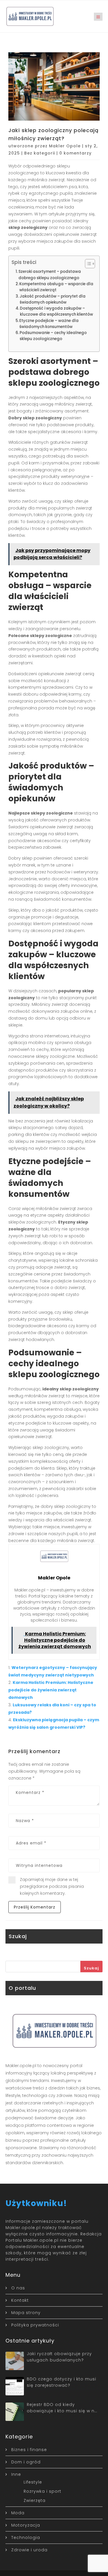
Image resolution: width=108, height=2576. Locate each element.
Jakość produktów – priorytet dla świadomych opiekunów (53, 299)
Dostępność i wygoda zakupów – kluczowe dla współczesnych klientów (56, 311)
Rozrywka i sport (42, 2491)
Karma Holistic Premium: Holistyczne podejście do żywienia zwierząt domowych (51, 1690)
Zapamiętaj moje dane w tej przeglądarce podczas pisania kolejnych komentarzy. (52, 1886)
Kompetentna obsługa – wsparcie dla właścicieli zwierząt (56, 287)
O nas (18, 2288)
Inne (16, 2474)
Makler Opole (65, 146)
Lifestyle (33, 2482)
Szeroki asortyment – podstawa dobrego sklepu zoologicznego (50, 275)
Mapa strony (26, 2313)
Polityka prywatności (35, 2325)
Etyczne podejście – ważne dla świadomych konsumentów (49, 324)
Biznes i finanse (29, 2450)
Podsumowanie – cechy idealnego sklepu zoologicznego (53, 336)
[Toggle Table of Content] (87, 264)
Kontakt (20, 2300)
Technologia (26, 2538)
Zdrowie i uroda (29, 2550)
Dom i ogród (26, 2462)
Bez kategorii (40, 153)
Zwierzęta (35, 2500)
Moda (18, 2513)
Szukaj (91, 1968)
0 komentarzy (75, 153)
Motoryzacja (26, 2525)
